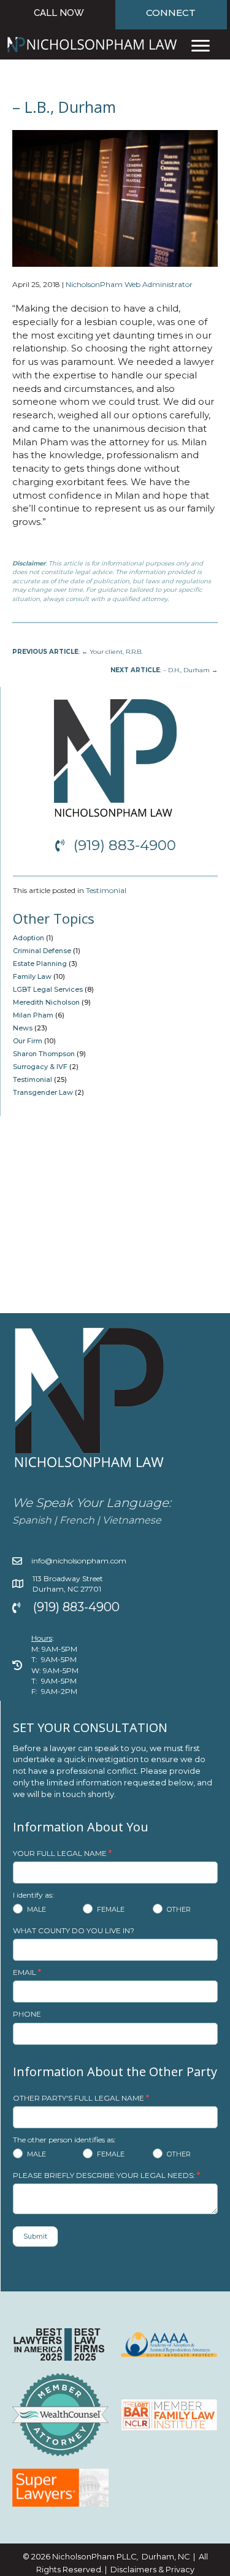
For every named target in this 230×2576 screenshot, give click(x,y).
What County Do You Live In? (74, 1930)
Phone (27, 2014)
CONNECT (171, 13)
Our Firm (28, 1041)
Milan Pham (33, 1015)
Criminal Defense (42, 951)
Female (110, 1909)
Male (36, 1909)
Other (178, 1909)
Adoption (29, 938)
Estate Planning (40, 964)
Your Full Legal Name (62, 1853)
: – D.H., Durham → (164, 670)
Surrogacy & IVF (40, 1067)
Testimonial (106, 890)
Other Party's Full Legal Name (81, 2098)
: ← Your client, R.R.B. (77, 652)
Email (27, 1972)
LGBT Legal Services (48, 989)
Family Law (32, 976)
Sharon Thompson (44, 1054)
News (23, 1028)
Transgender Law (43, 1092)
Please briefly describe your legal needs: (106, 2175)
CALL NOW (59, 13)
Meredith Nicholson (46, 1002)
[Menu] (201, 46)
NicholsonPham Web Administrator (129, 284)
